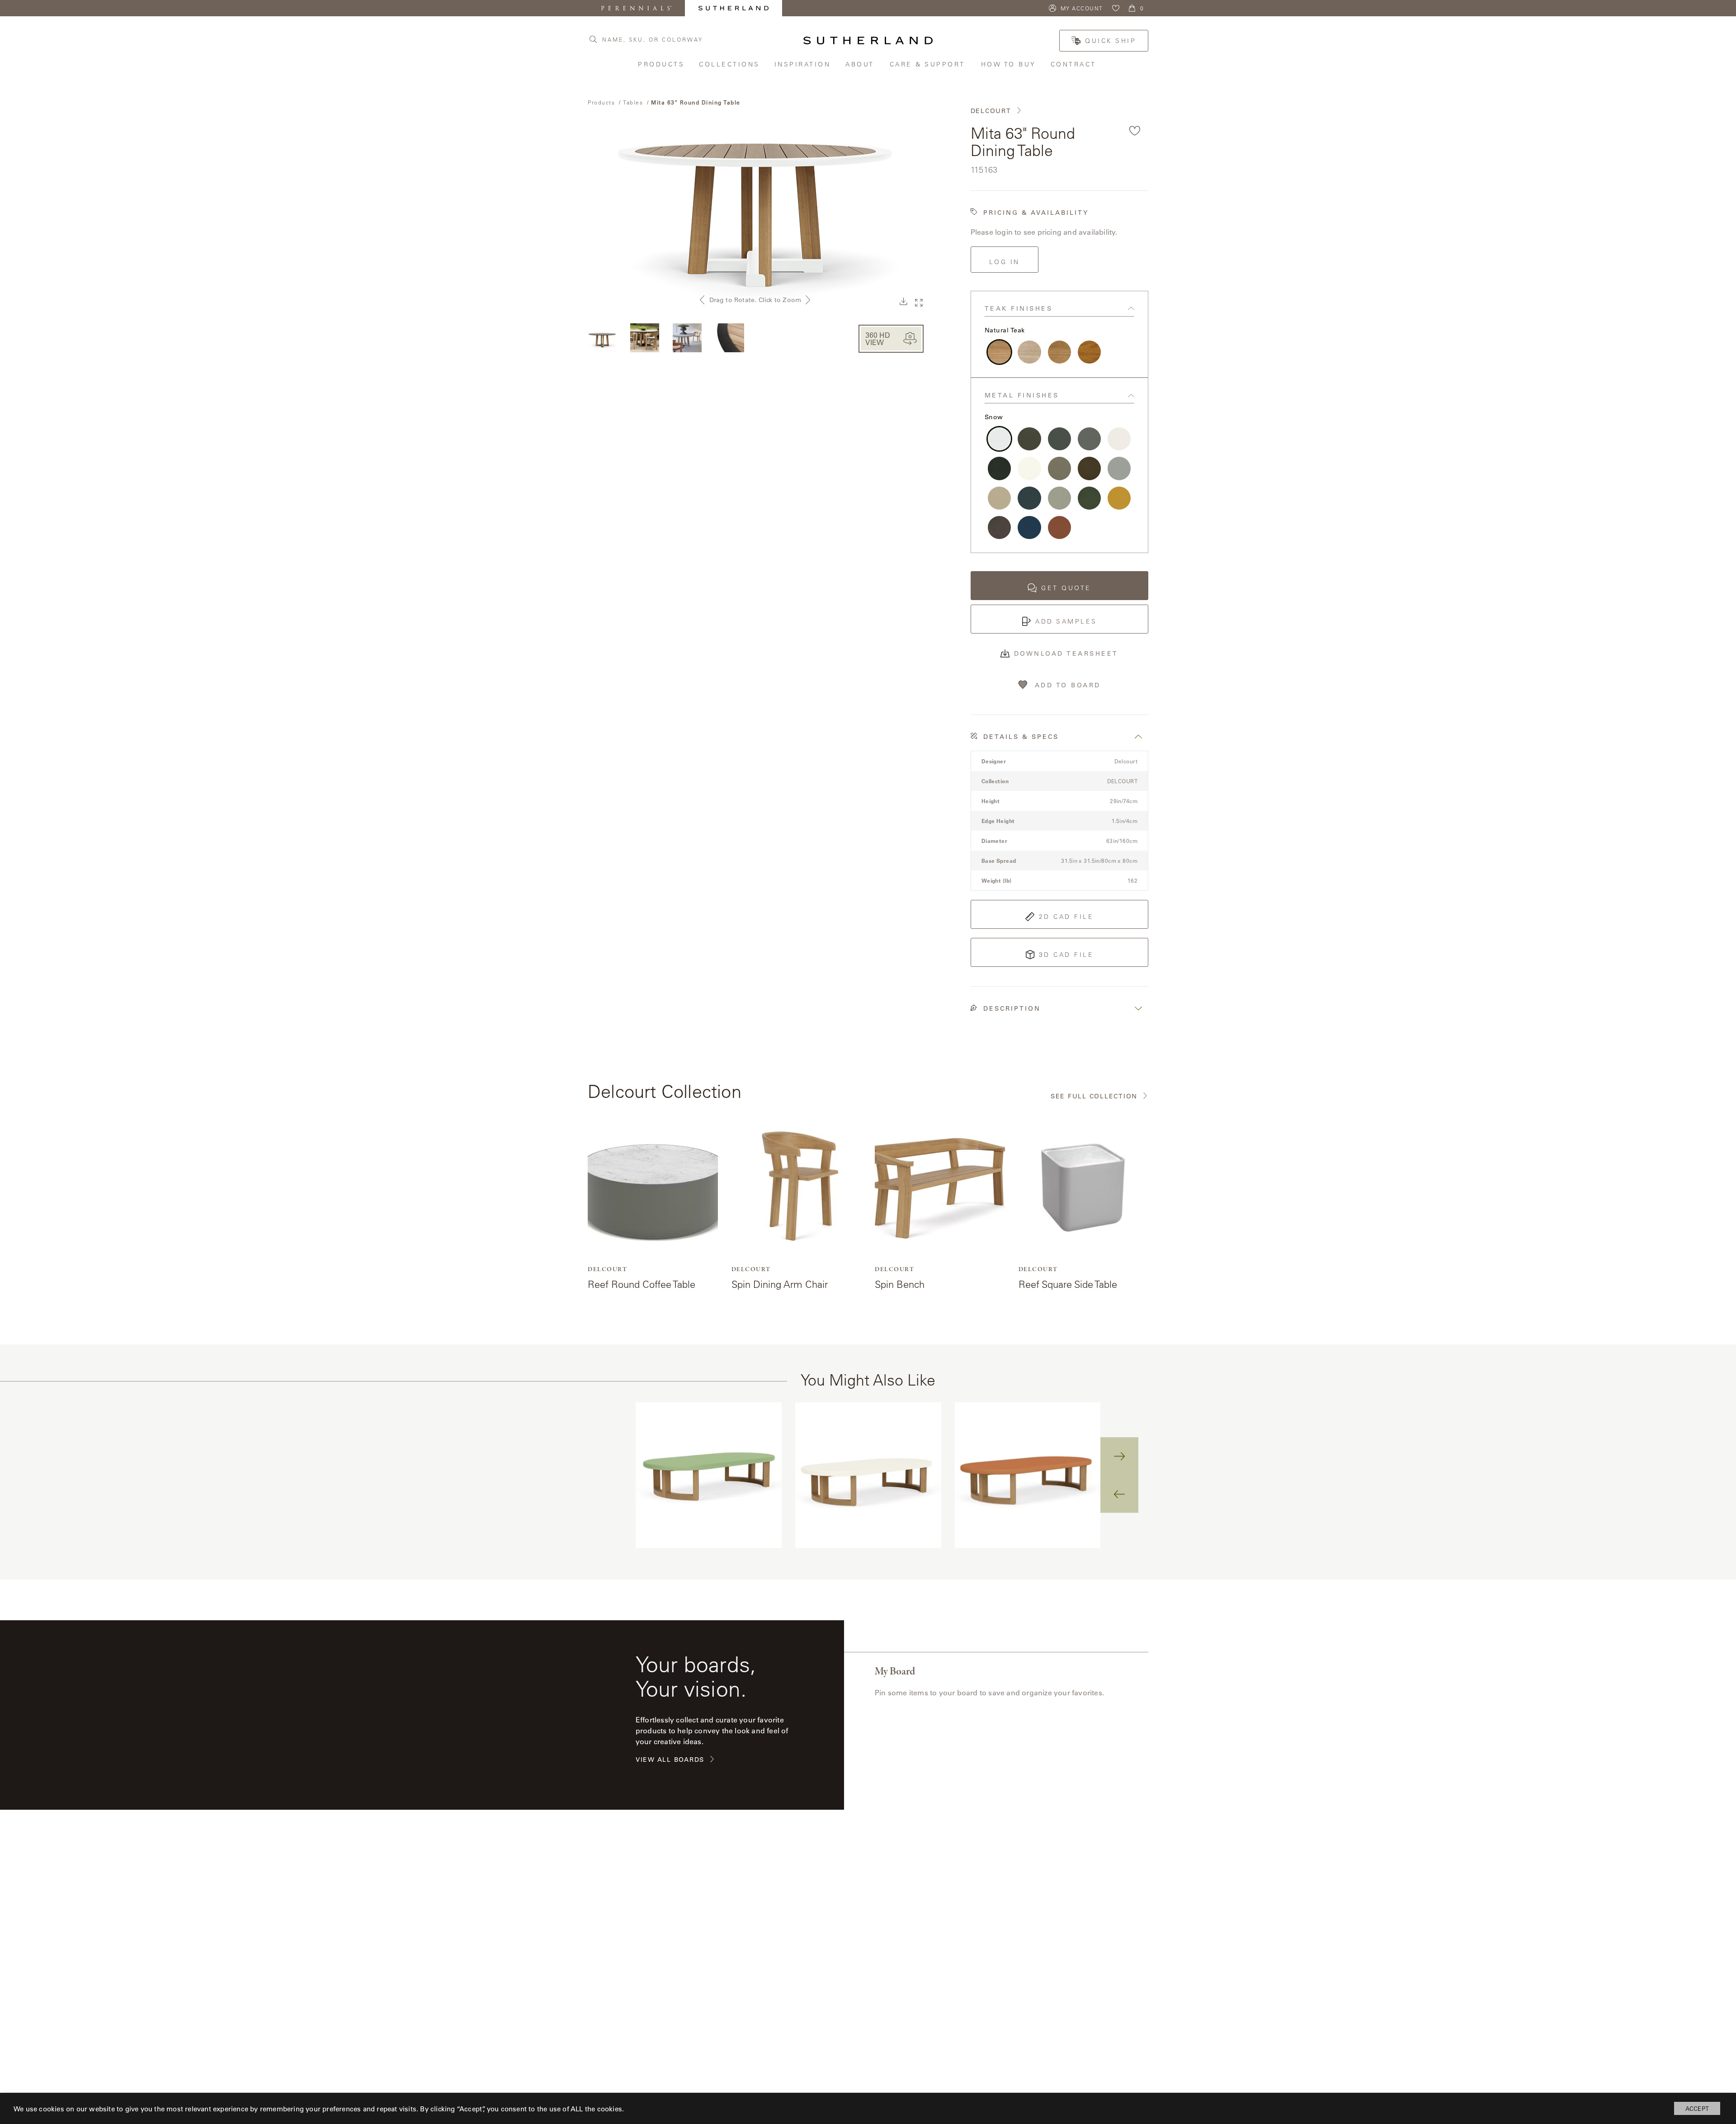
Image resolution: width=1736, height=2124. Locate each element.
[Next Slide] (1119, 1456)
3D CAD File (1066, 955)
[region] (868, 1475)
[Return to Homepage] (868, 40)
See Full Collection (1094, 1096)
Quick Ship (1111, 41)
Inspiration (803, 64)
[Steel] (1089, 439)
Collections (730, 64)
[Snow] (999, 439)
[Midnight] (1029, 498)
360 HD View (878, 338)
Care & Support (929, 64)
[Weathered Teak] (1029, 352)
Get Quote (1066, 588)
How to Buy (1009, 64)
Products (662, 64)
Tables (633, 102)
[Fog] (1119, 468)
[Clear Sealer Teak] (1059, 352)
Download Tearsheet (1066, 653)
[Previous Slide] (1119, 1494)
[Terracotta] (1059, 527)
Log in (1005, 262)
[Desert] (999, 498)
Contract (1074, 64)
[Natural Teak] (999, 352)
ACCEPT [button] (1697, 2108)
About (861, 64)
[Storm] (1029, 439)
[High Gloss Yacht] (1089, 352)
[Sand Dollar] (1059, 468)
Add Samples (1066, 621)
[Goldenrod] (1119, 498)
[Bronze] (1089, 468)
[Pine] (1089, 498)
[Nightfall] (999, 527)
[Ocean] (1029, 527)
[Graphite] (1059, 439)
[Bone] (1029, 468)
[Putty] (1059, 498)
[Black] (999, 468)
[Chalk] (1119, 439)
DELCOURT (991, 111)
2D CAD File (1066, 917)
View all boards (670, 1760)
